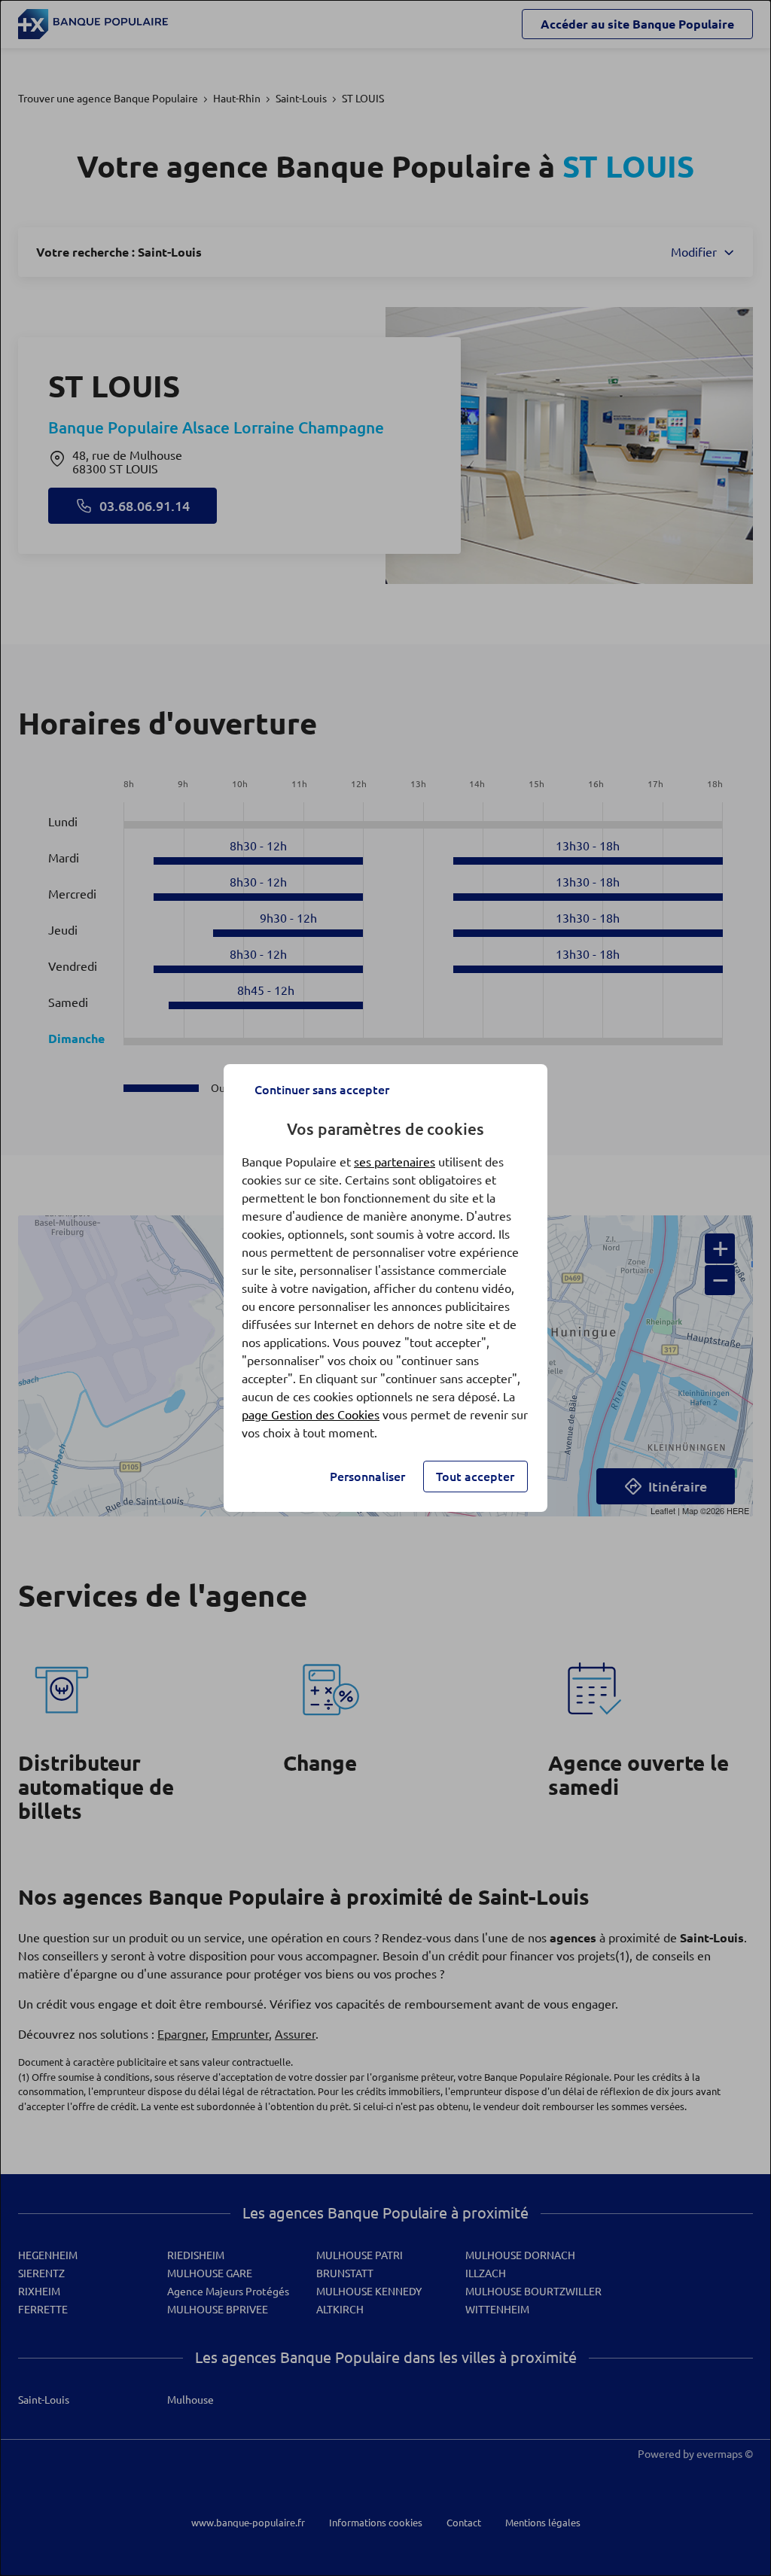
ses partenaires (395, 1162)
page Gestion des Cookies (311, 1415)
